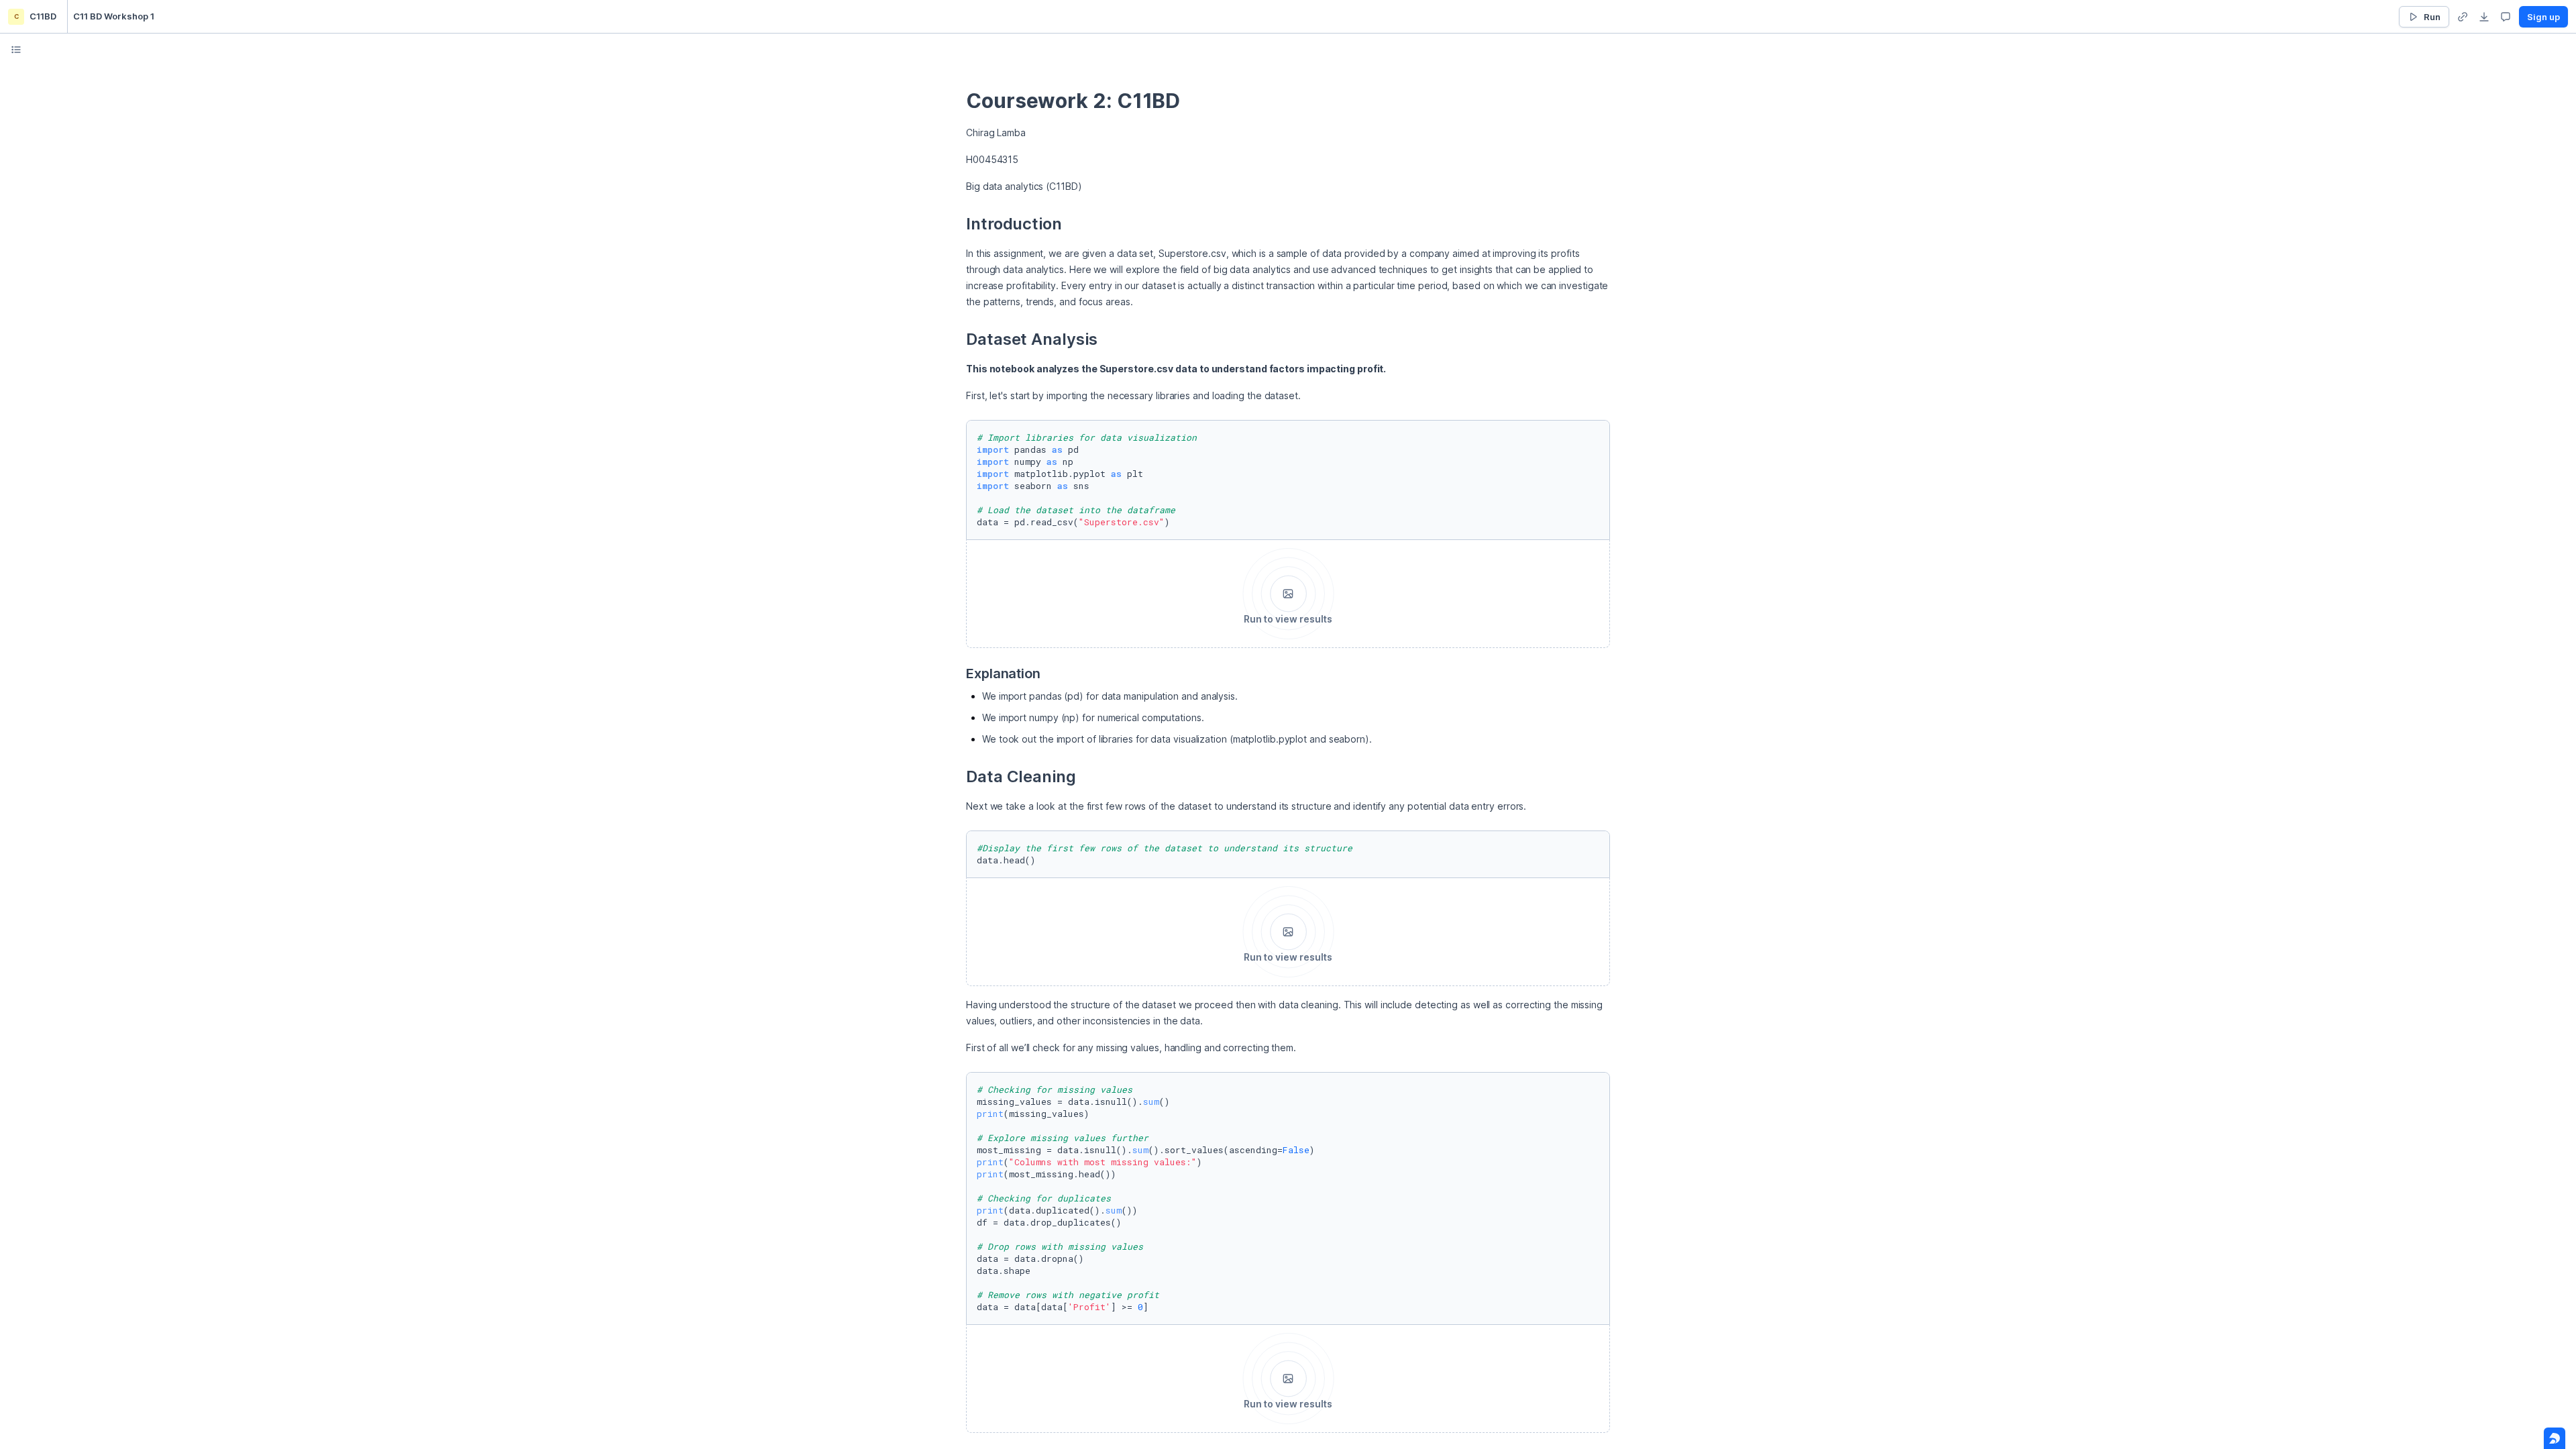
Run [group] (2432, 17)
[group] (2463, 17)
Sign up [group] (2543, 17)
